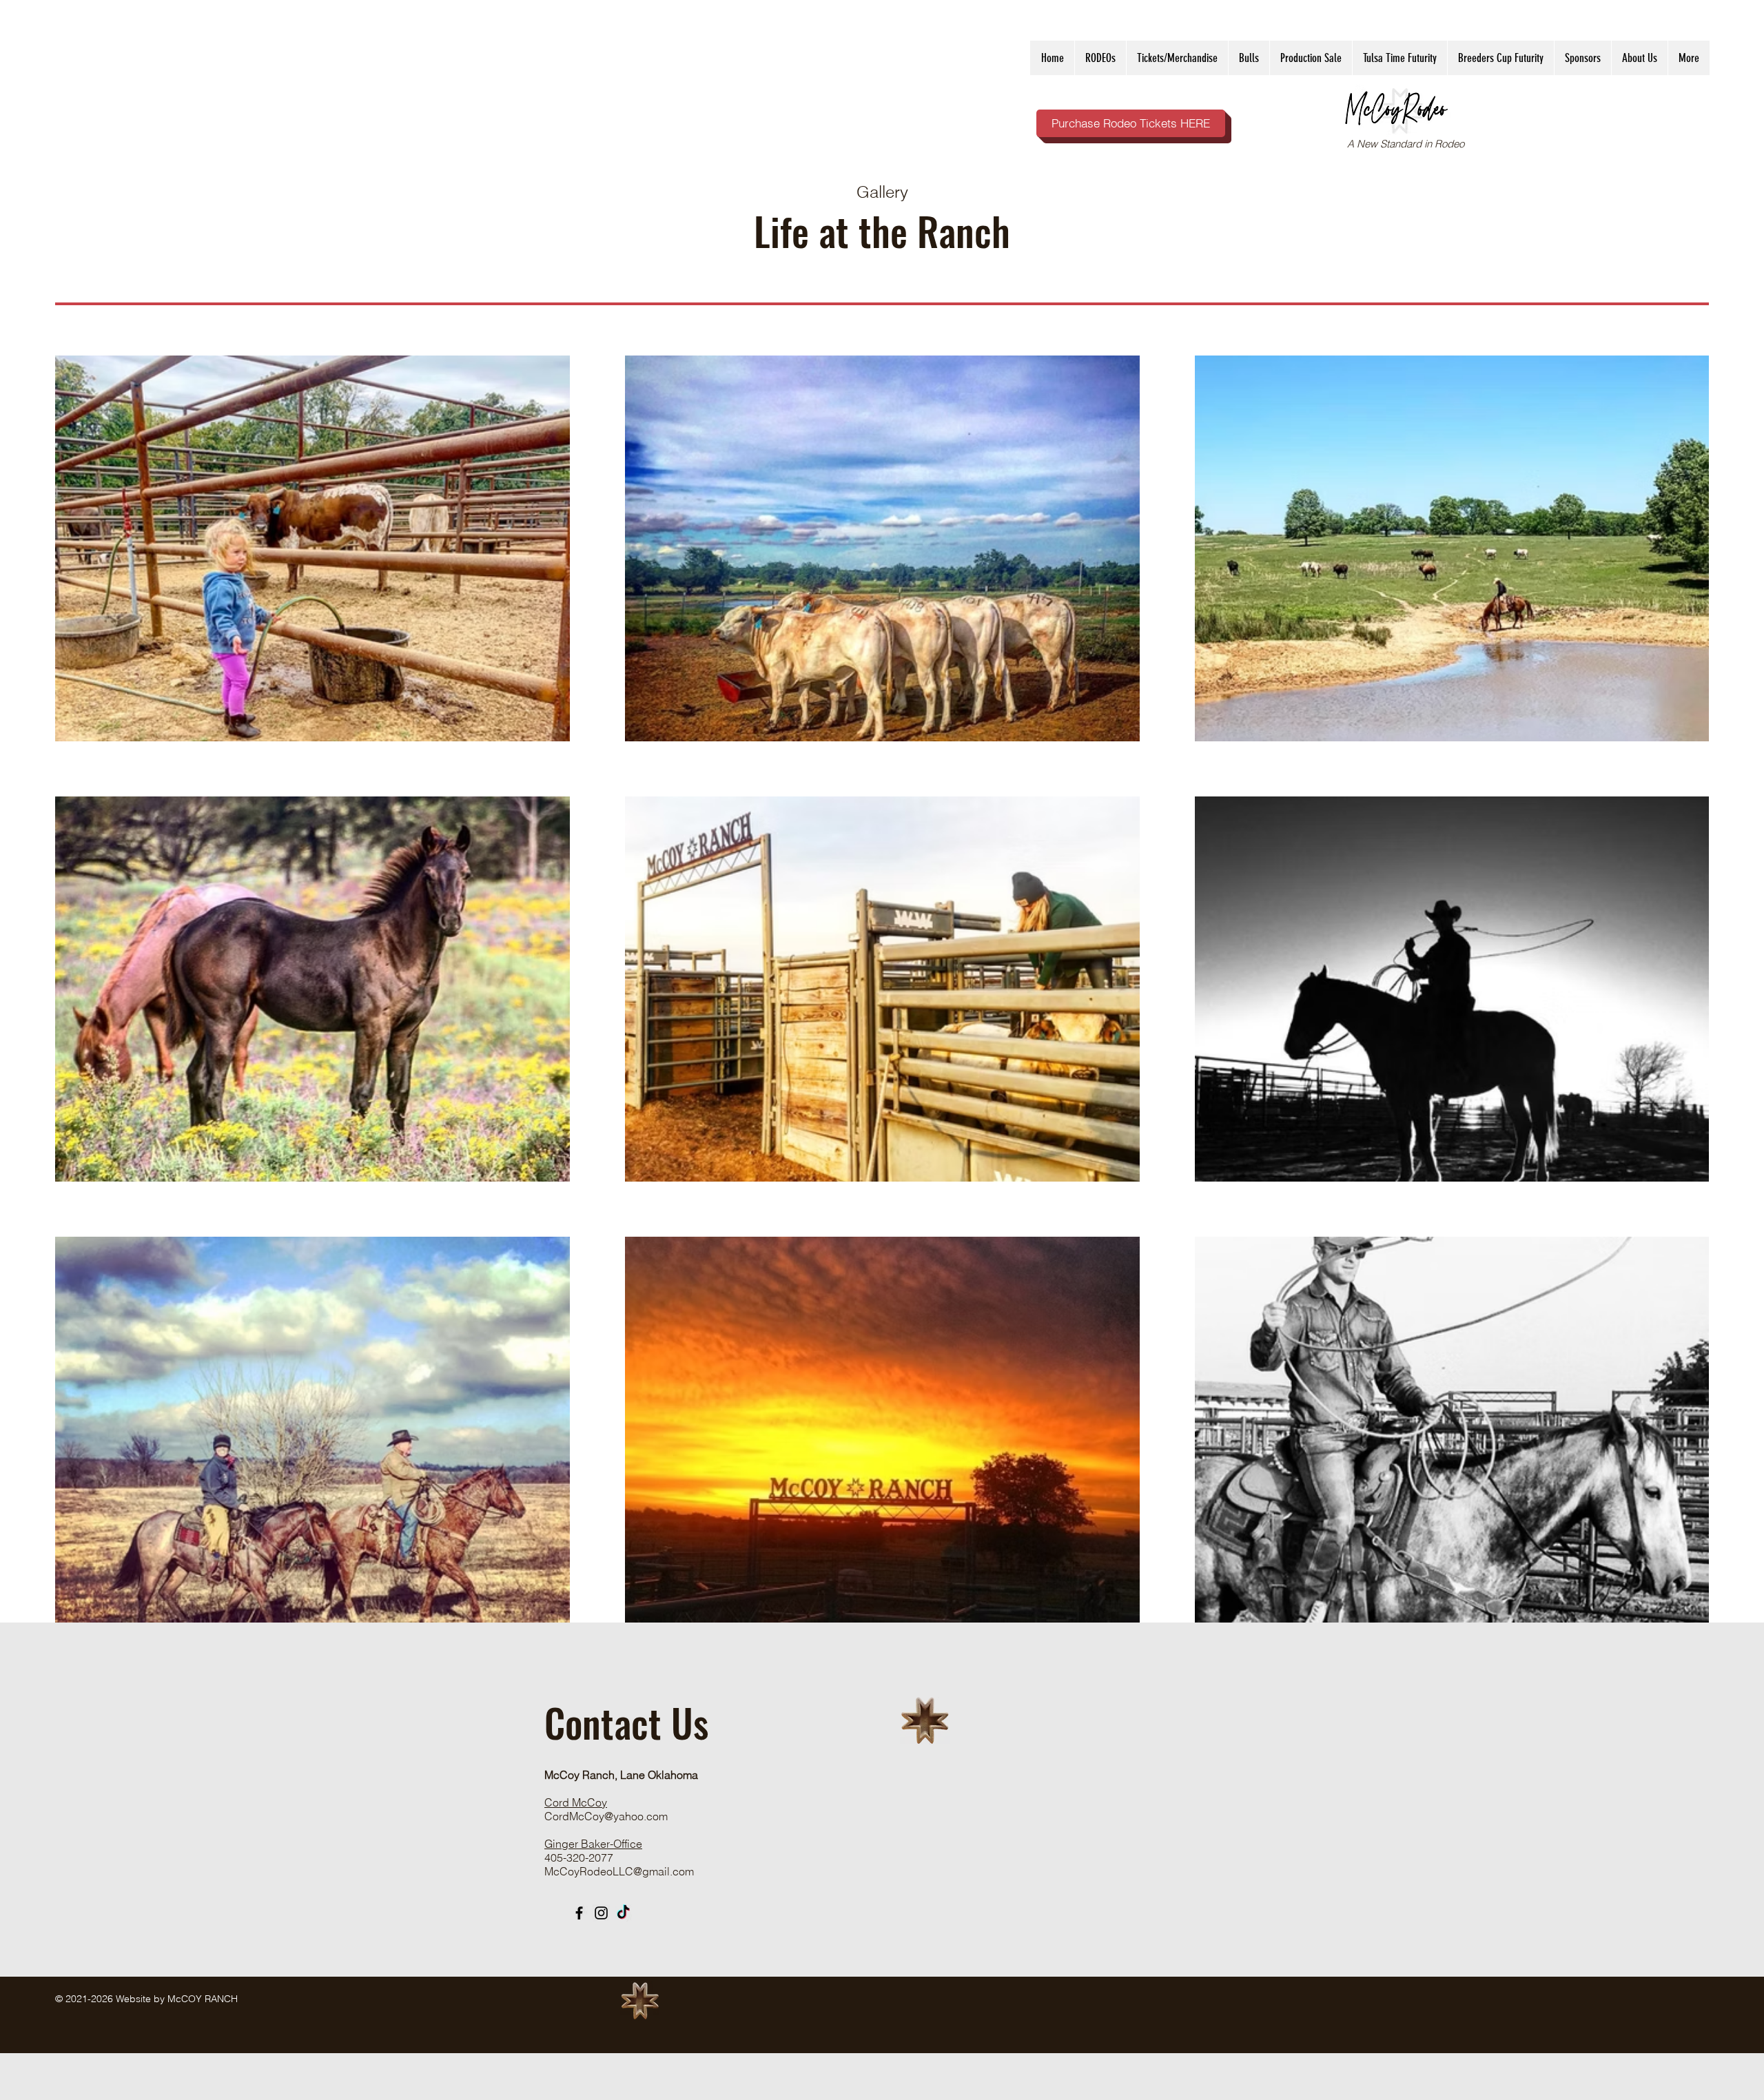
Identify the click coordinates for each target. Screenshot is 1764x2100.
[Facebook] (579, 1913)
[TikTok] (623, 1913)
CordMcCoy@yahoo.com (606, 1816)
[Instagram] (601, 1913)
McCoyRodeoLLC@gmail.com (619, 1871)
